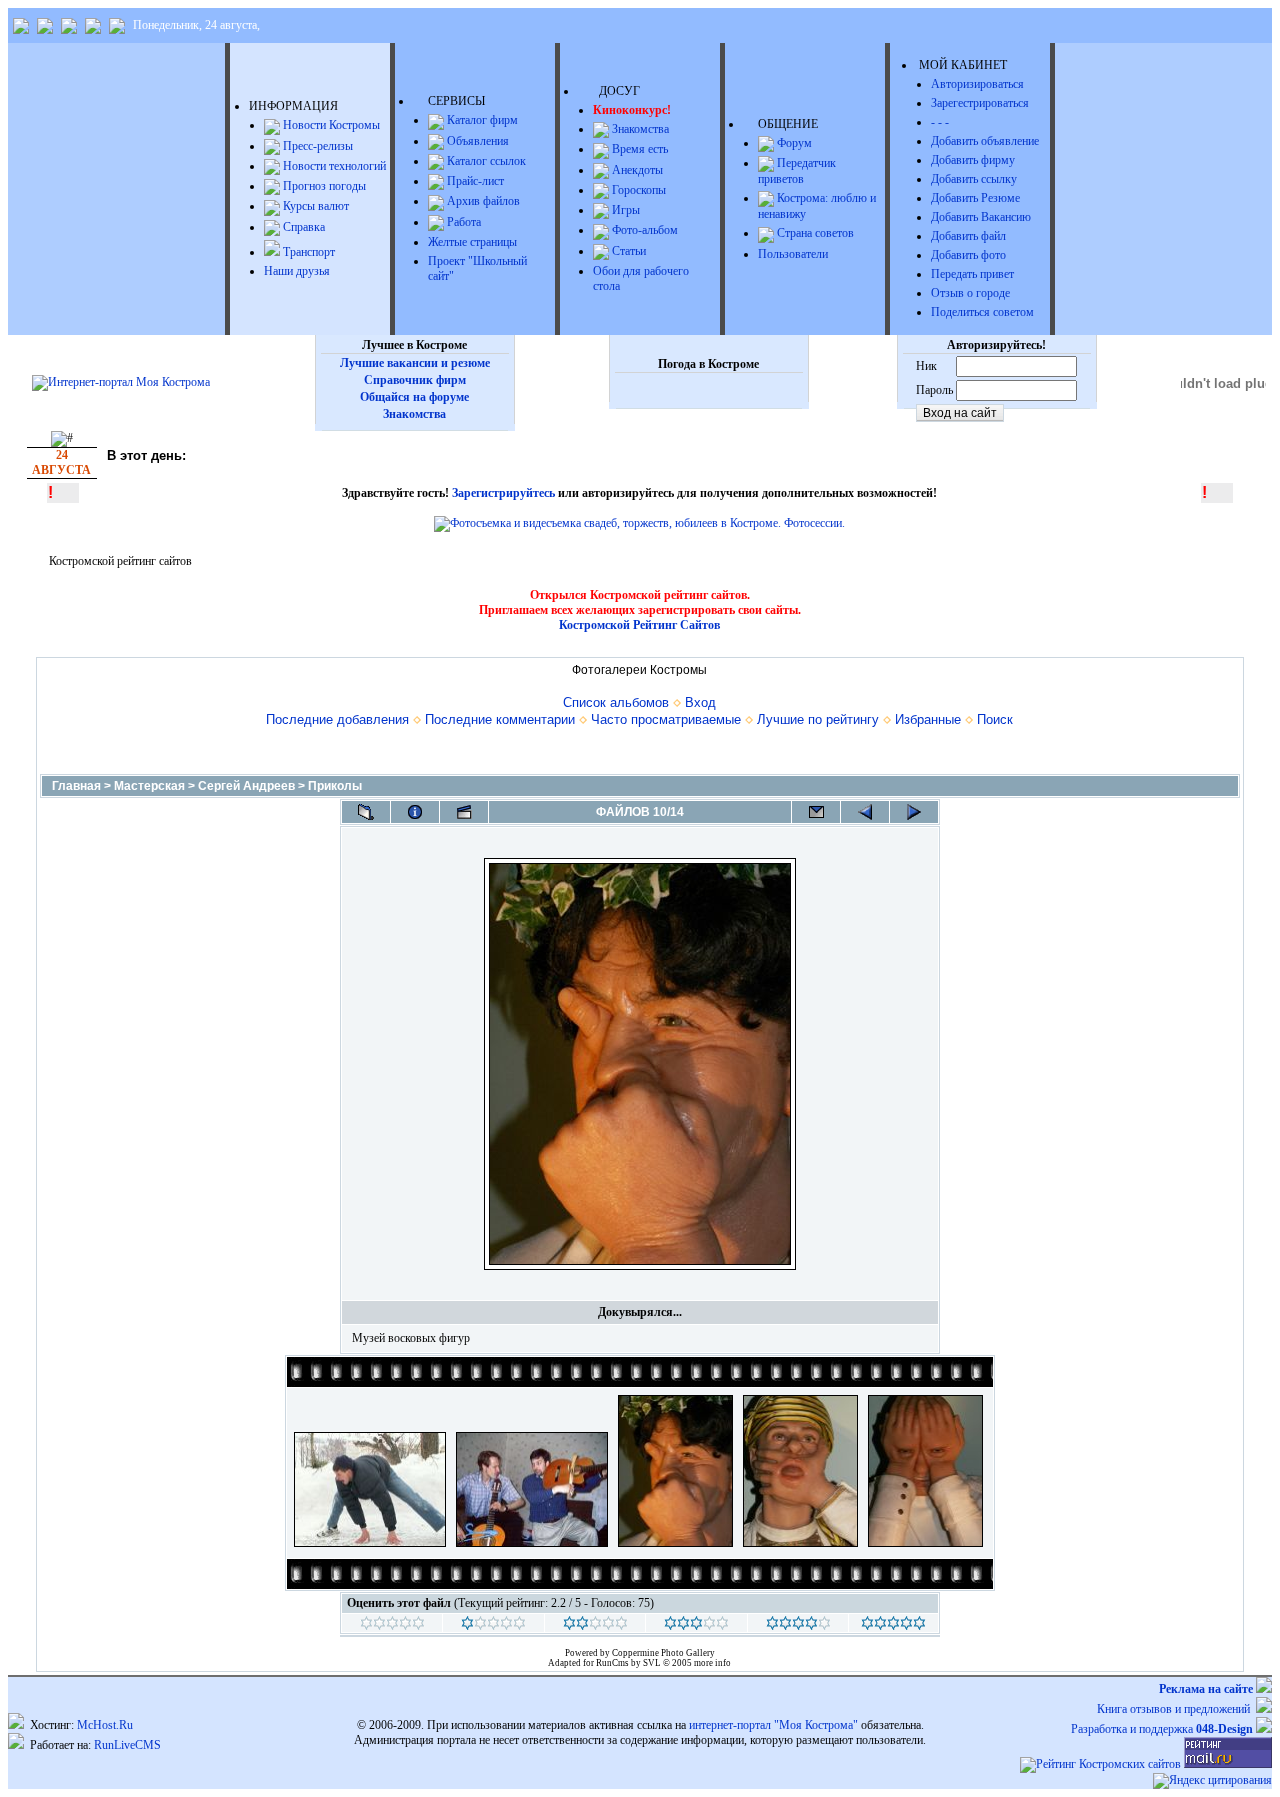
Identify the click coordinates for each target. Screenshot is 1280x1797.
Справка (302, 227)
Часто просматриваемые (666, 719)
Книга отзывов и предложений (1176, 1709)
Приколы (335, 786)
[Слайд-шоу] (464, 812)
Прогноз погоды (323, 186)
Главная (76, 786)
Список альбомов (616, 702)
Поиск (995, 719)
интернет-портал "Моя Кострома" (773, 1725)
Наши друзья (297, 271)
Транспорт (307, 252)
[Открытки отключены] (816, 812)
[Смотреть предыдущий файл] (865, 812)
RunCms (612, 1663)
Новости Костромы (330, 125)
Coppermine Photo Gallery (663, 1653)
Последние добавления (337, 719)
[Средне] (595, 1626)
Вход (700, 702)
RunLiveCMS (127, 1745)
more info (712, 1663)
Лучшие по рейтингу (818, 719)
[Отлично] (798, 1626)
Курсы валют (314, 206)
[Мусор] (392, 1626)
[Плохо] (493, 1626)
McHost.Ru (105, 1725)
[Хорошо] (696, 1626)
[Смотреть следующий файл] (914, 812)
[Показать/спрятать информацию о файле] (415, 812)
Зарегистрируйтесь (503, 493)
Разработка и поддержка (1162, 1729)
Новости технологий (333, 166)
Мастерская (149, 786)
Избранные (928, 719)
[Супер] (893, 1626)
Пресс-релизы (316, 146)
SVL (653, 1663)
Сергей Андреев (246, 786)
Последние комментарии (500, 719)
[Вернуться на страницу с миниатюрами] (366, 812)
